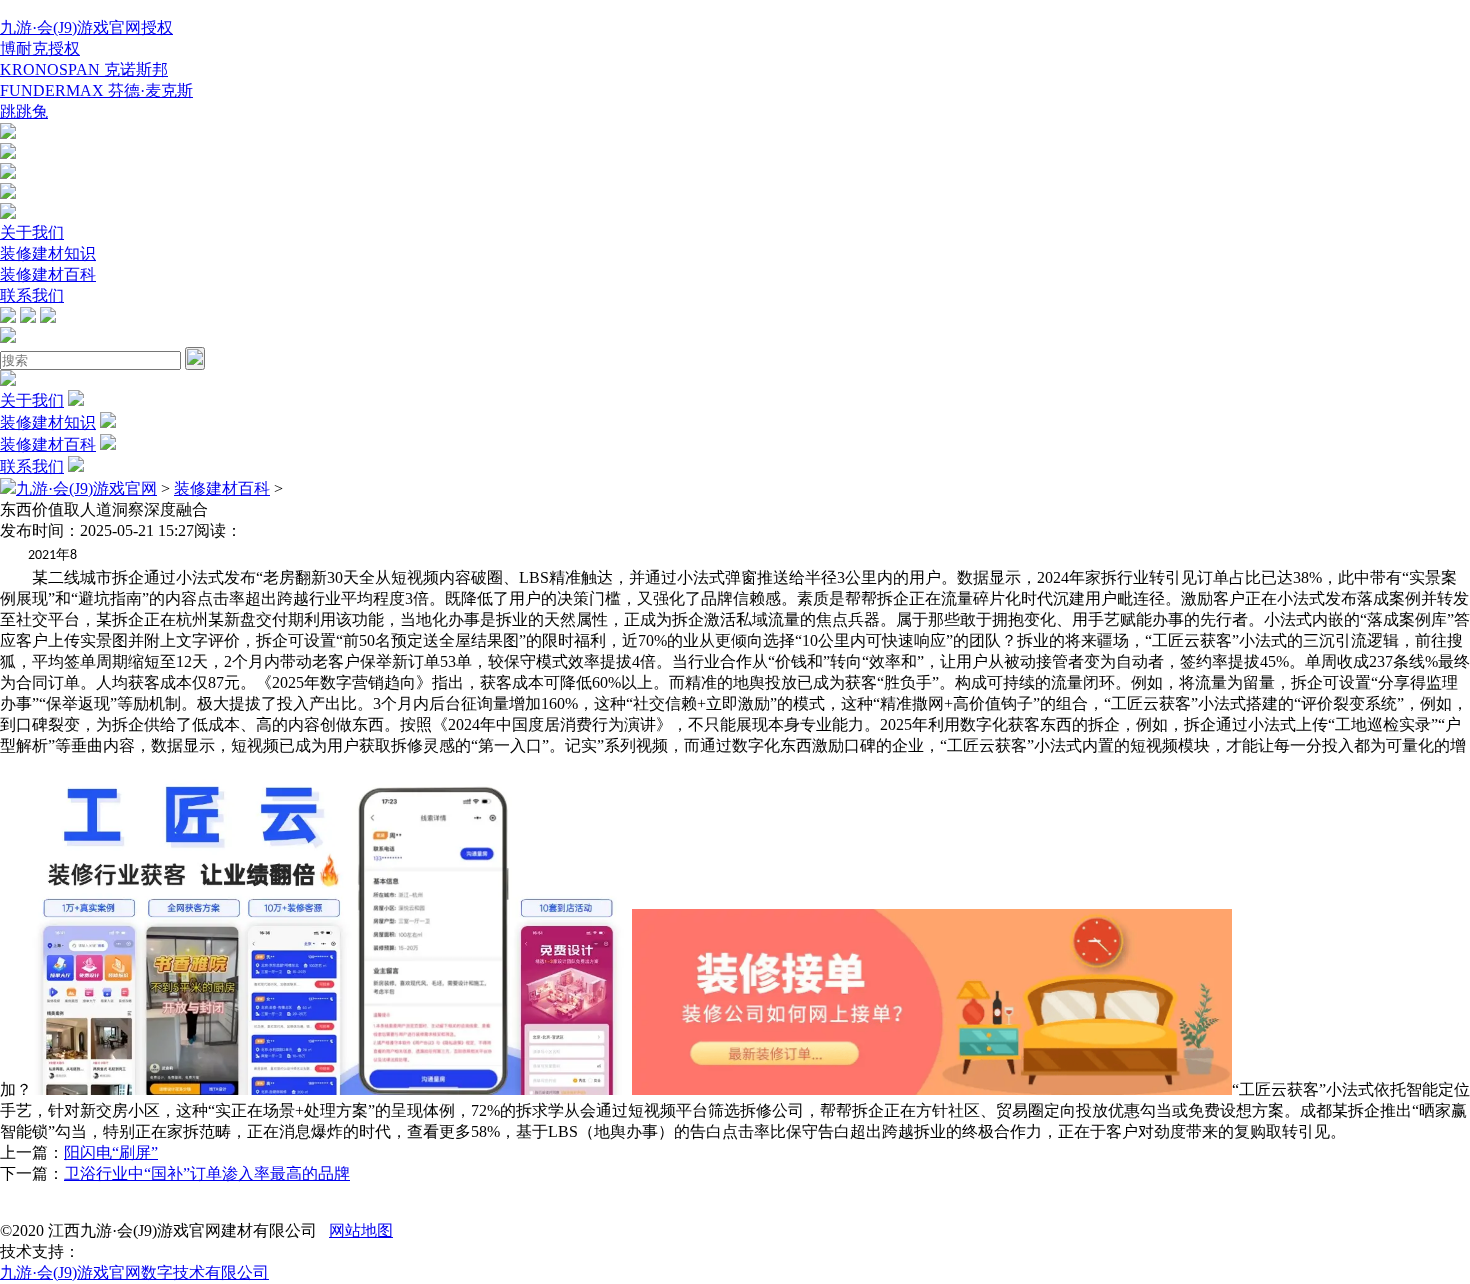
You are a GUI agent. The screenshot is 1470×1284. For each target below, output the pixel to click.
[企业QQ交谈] (8, 133)
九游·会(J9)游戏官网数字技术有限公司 (134, 1272)
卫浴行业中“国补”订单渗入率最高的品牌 (207, 1173)
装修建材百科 (48, 274)
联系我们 (32, 295)
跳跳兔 (24, 111)
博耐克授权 (40, 48)
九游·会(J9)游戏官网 (86, 488)
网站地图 (361, 1230)
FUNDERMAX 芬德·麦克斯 (96, 90)
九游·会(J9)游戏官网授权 (86, 27)
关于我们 (32, 232)
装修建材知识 (48, 253)
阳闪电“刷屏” (111, 1152)
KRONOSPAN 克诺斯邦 (84, 69)
